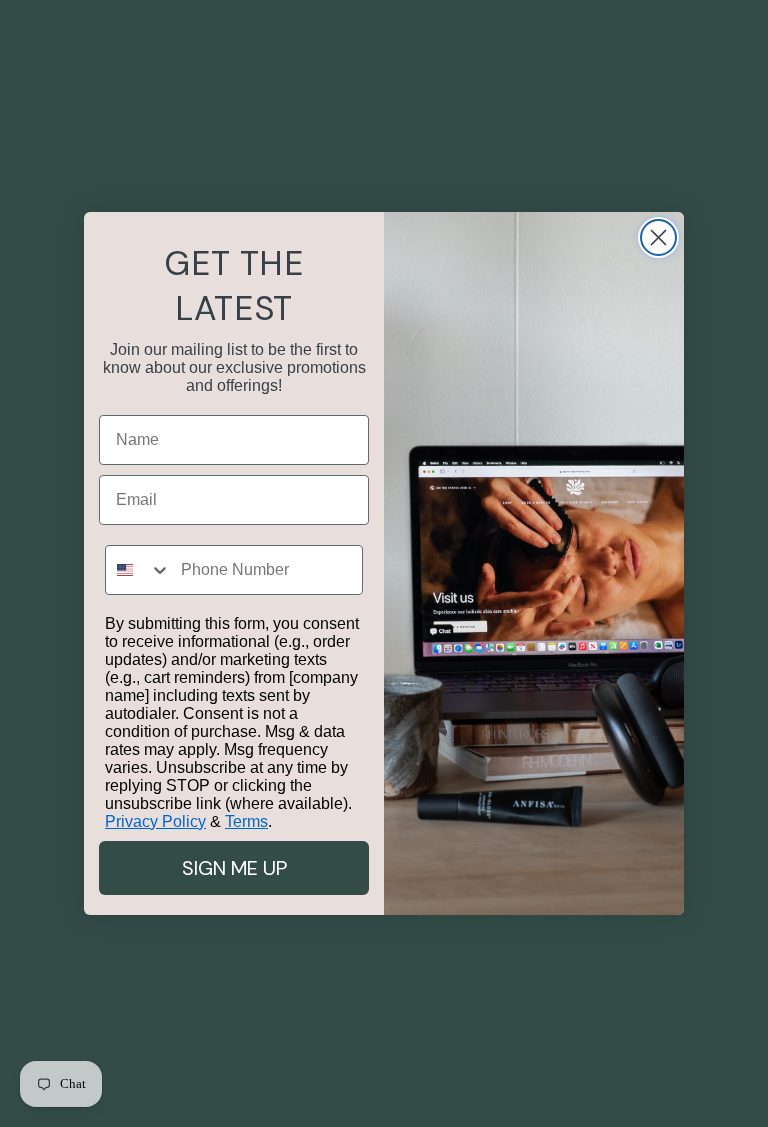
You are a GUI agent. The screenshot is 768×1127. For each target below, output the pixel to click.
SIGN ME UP (234, 868)
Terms (246, 821)
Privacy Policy (155, 821)
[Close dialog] (658, 237)
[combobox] (138, 570)
